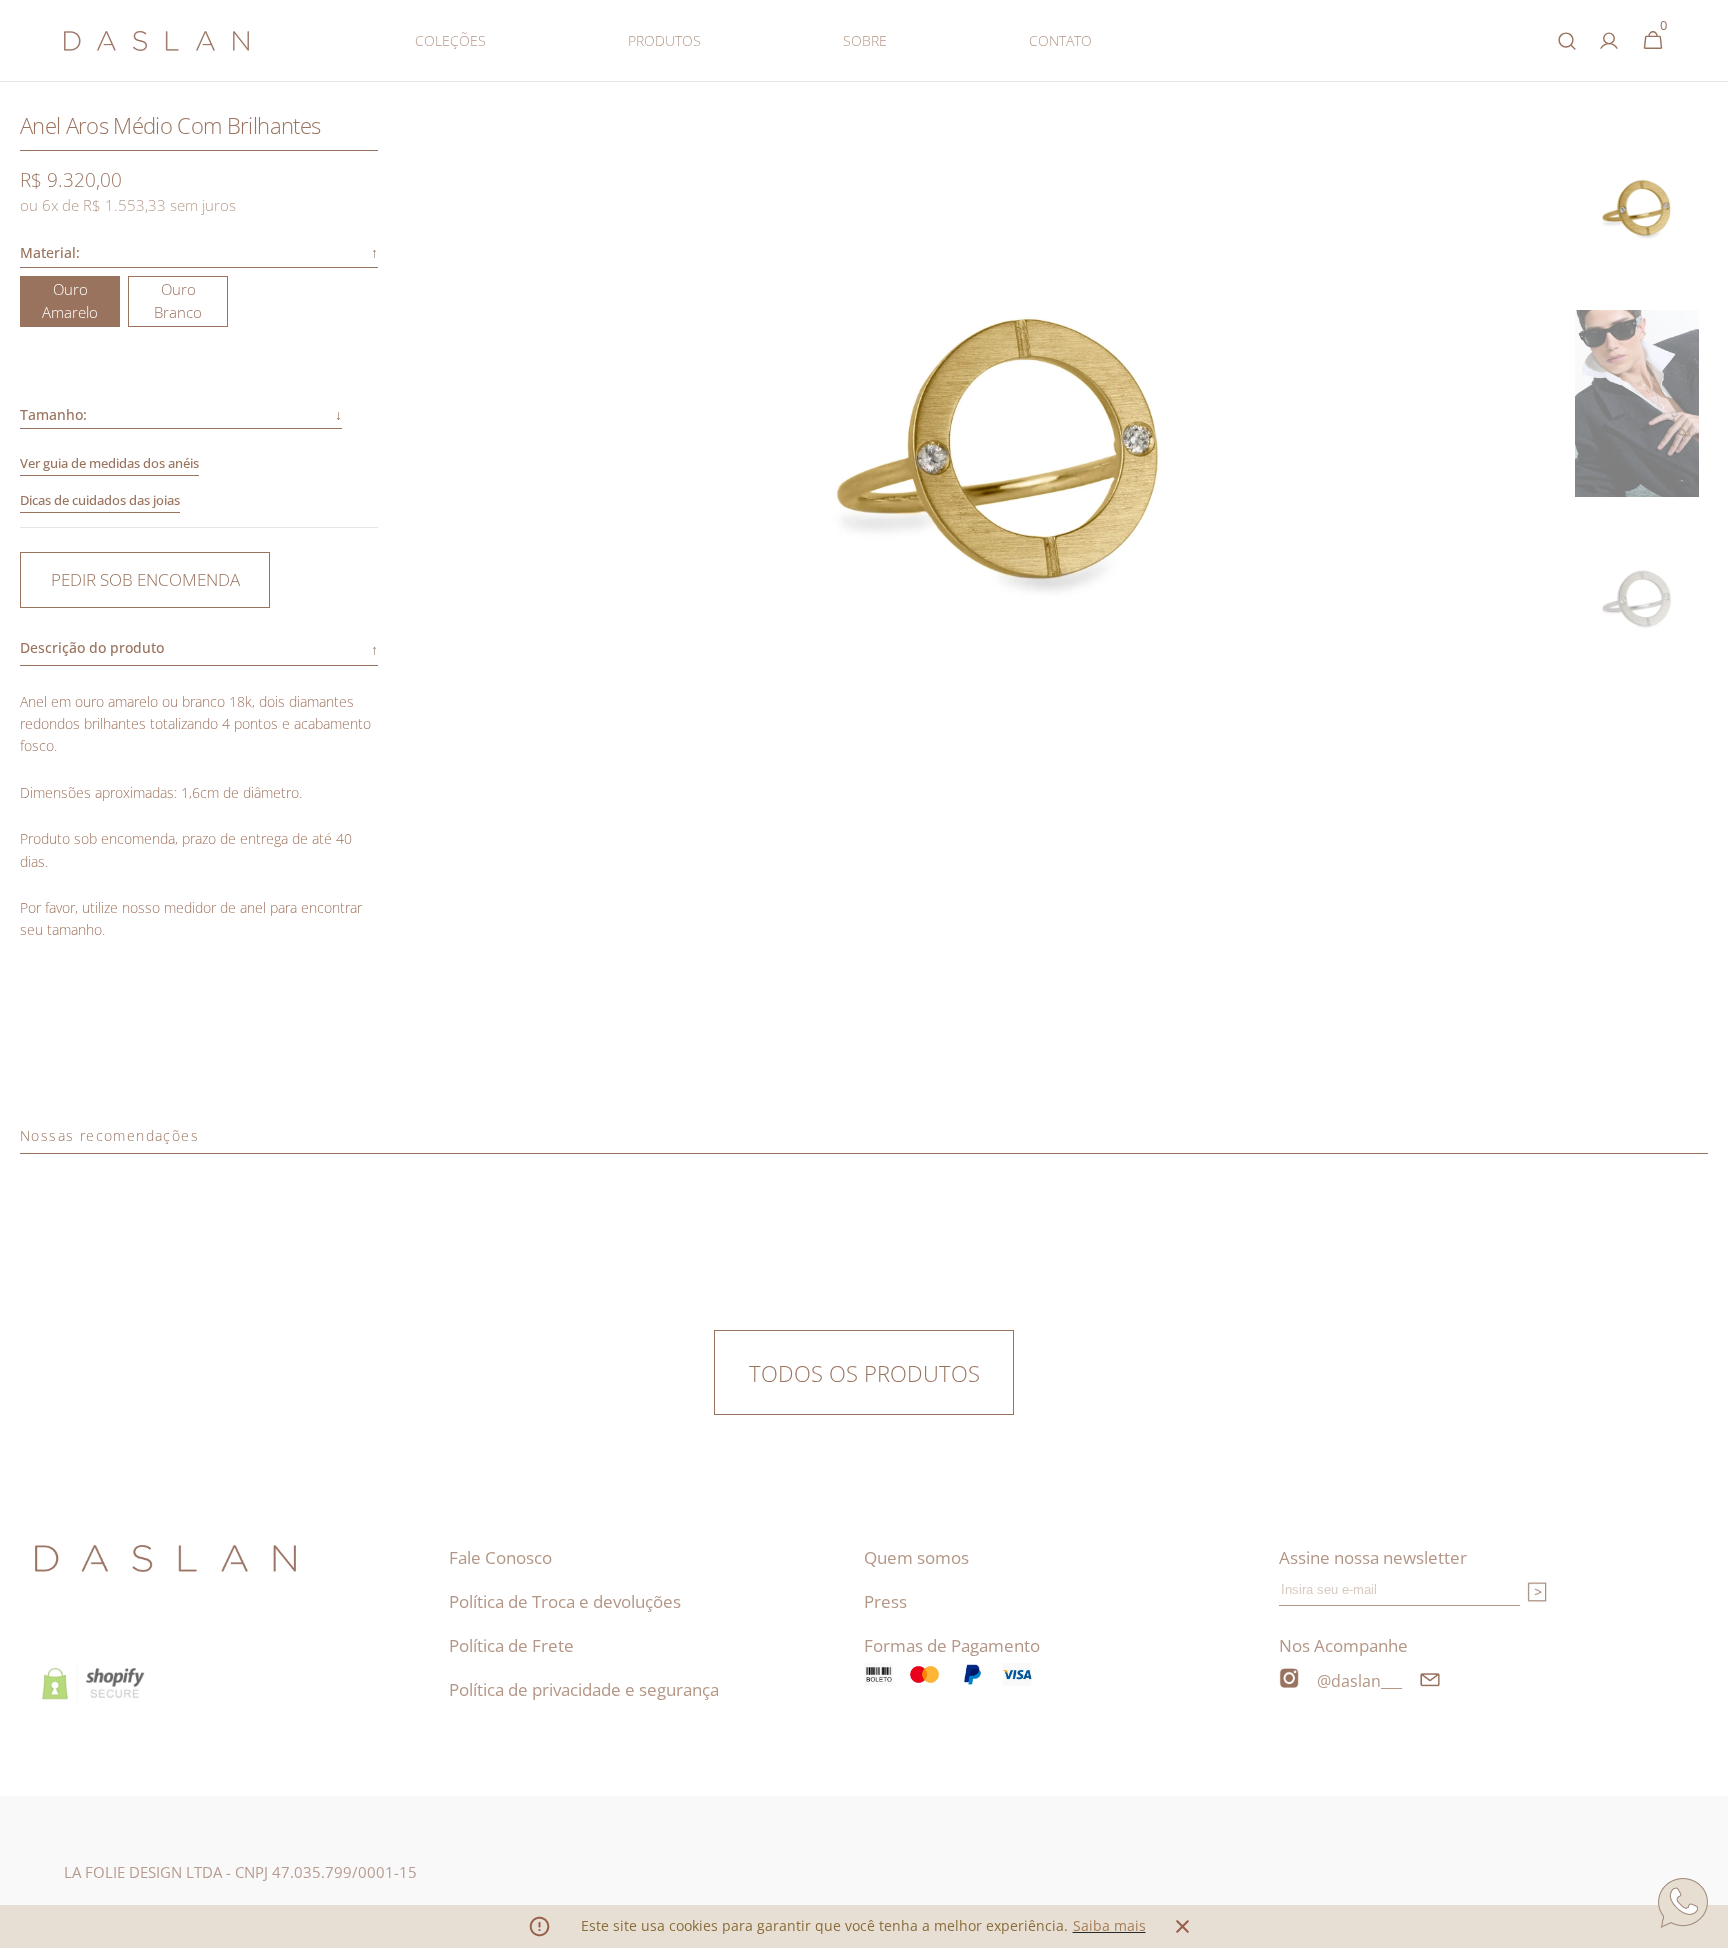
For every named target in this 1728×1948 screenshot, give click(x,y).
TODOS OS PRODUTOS (864, 1373)
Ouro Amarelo (81, 303)
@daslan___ (1359, 1681)
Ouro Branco (191, 303)
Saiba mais (1109, 1925)
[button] (1603, 41)
